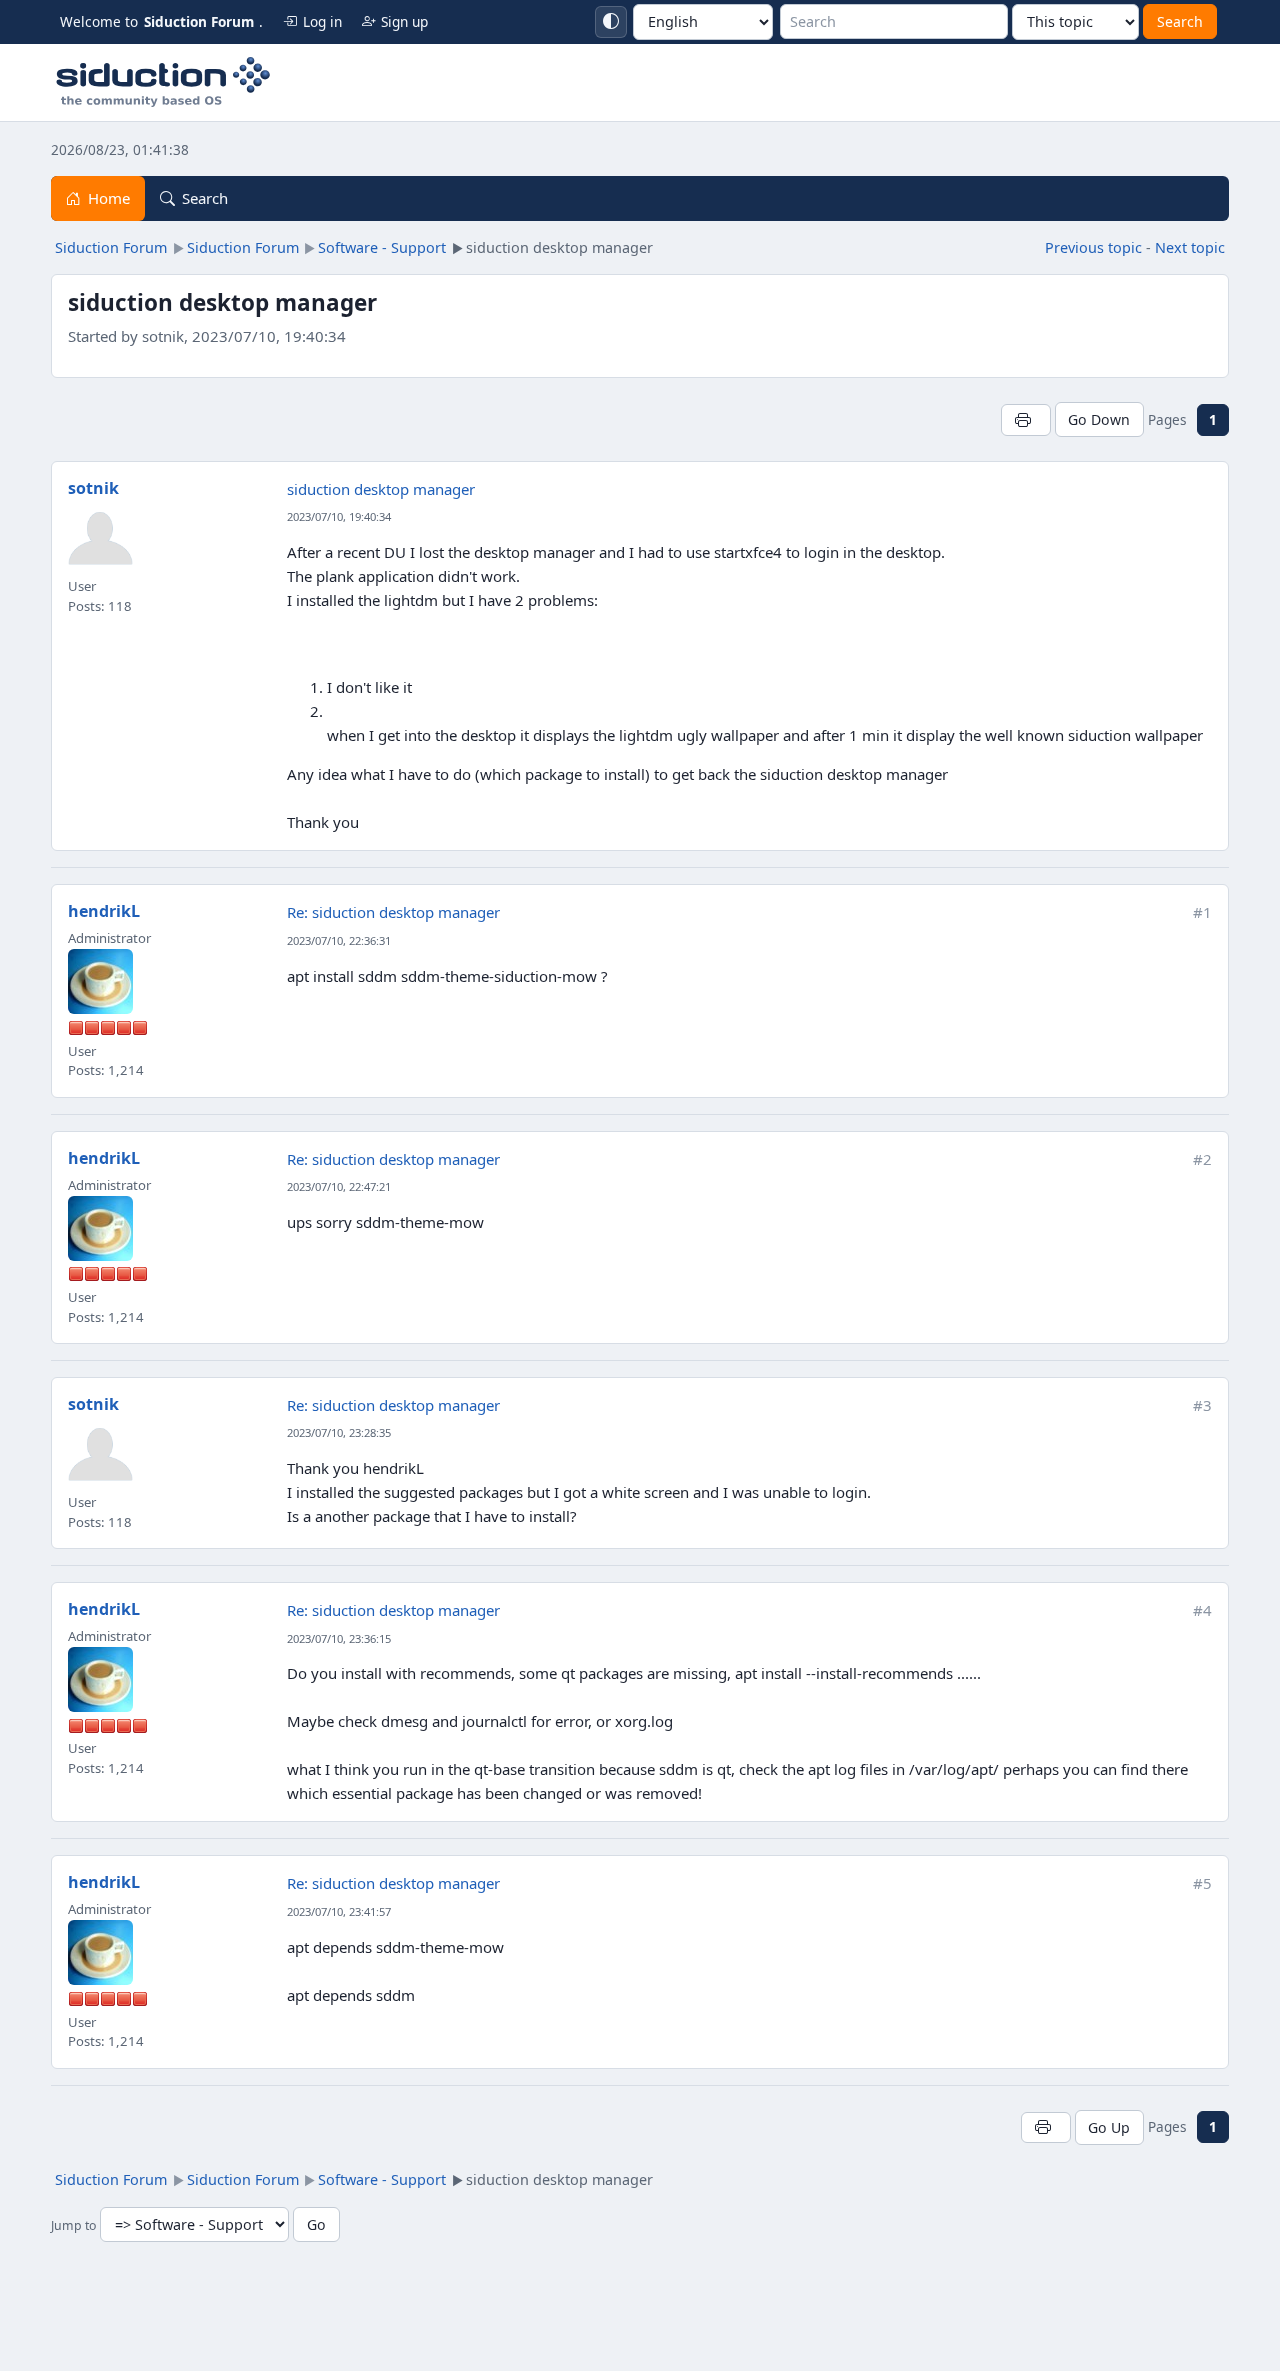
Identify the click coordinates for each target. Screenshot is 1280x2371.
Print (1025, 419)
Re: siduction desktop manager (393, 912)
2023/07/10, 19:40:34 (339, 516)
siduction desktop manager (381, 489)
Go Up (1109, 2127)
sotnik (93, 488)
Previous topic (1093, 247)
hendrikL (104, 911)
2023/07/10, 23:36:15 (339, 1638)
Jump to (73, 2225)
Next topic (1190, 247)
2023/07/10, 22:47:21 (339, 1186)
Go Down (1099, 419)
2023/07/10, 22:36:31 (339, 940)
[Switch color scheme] (611, 22)
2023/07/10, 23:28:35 (339, 1432)
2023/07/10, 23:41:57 (339, 1911)
